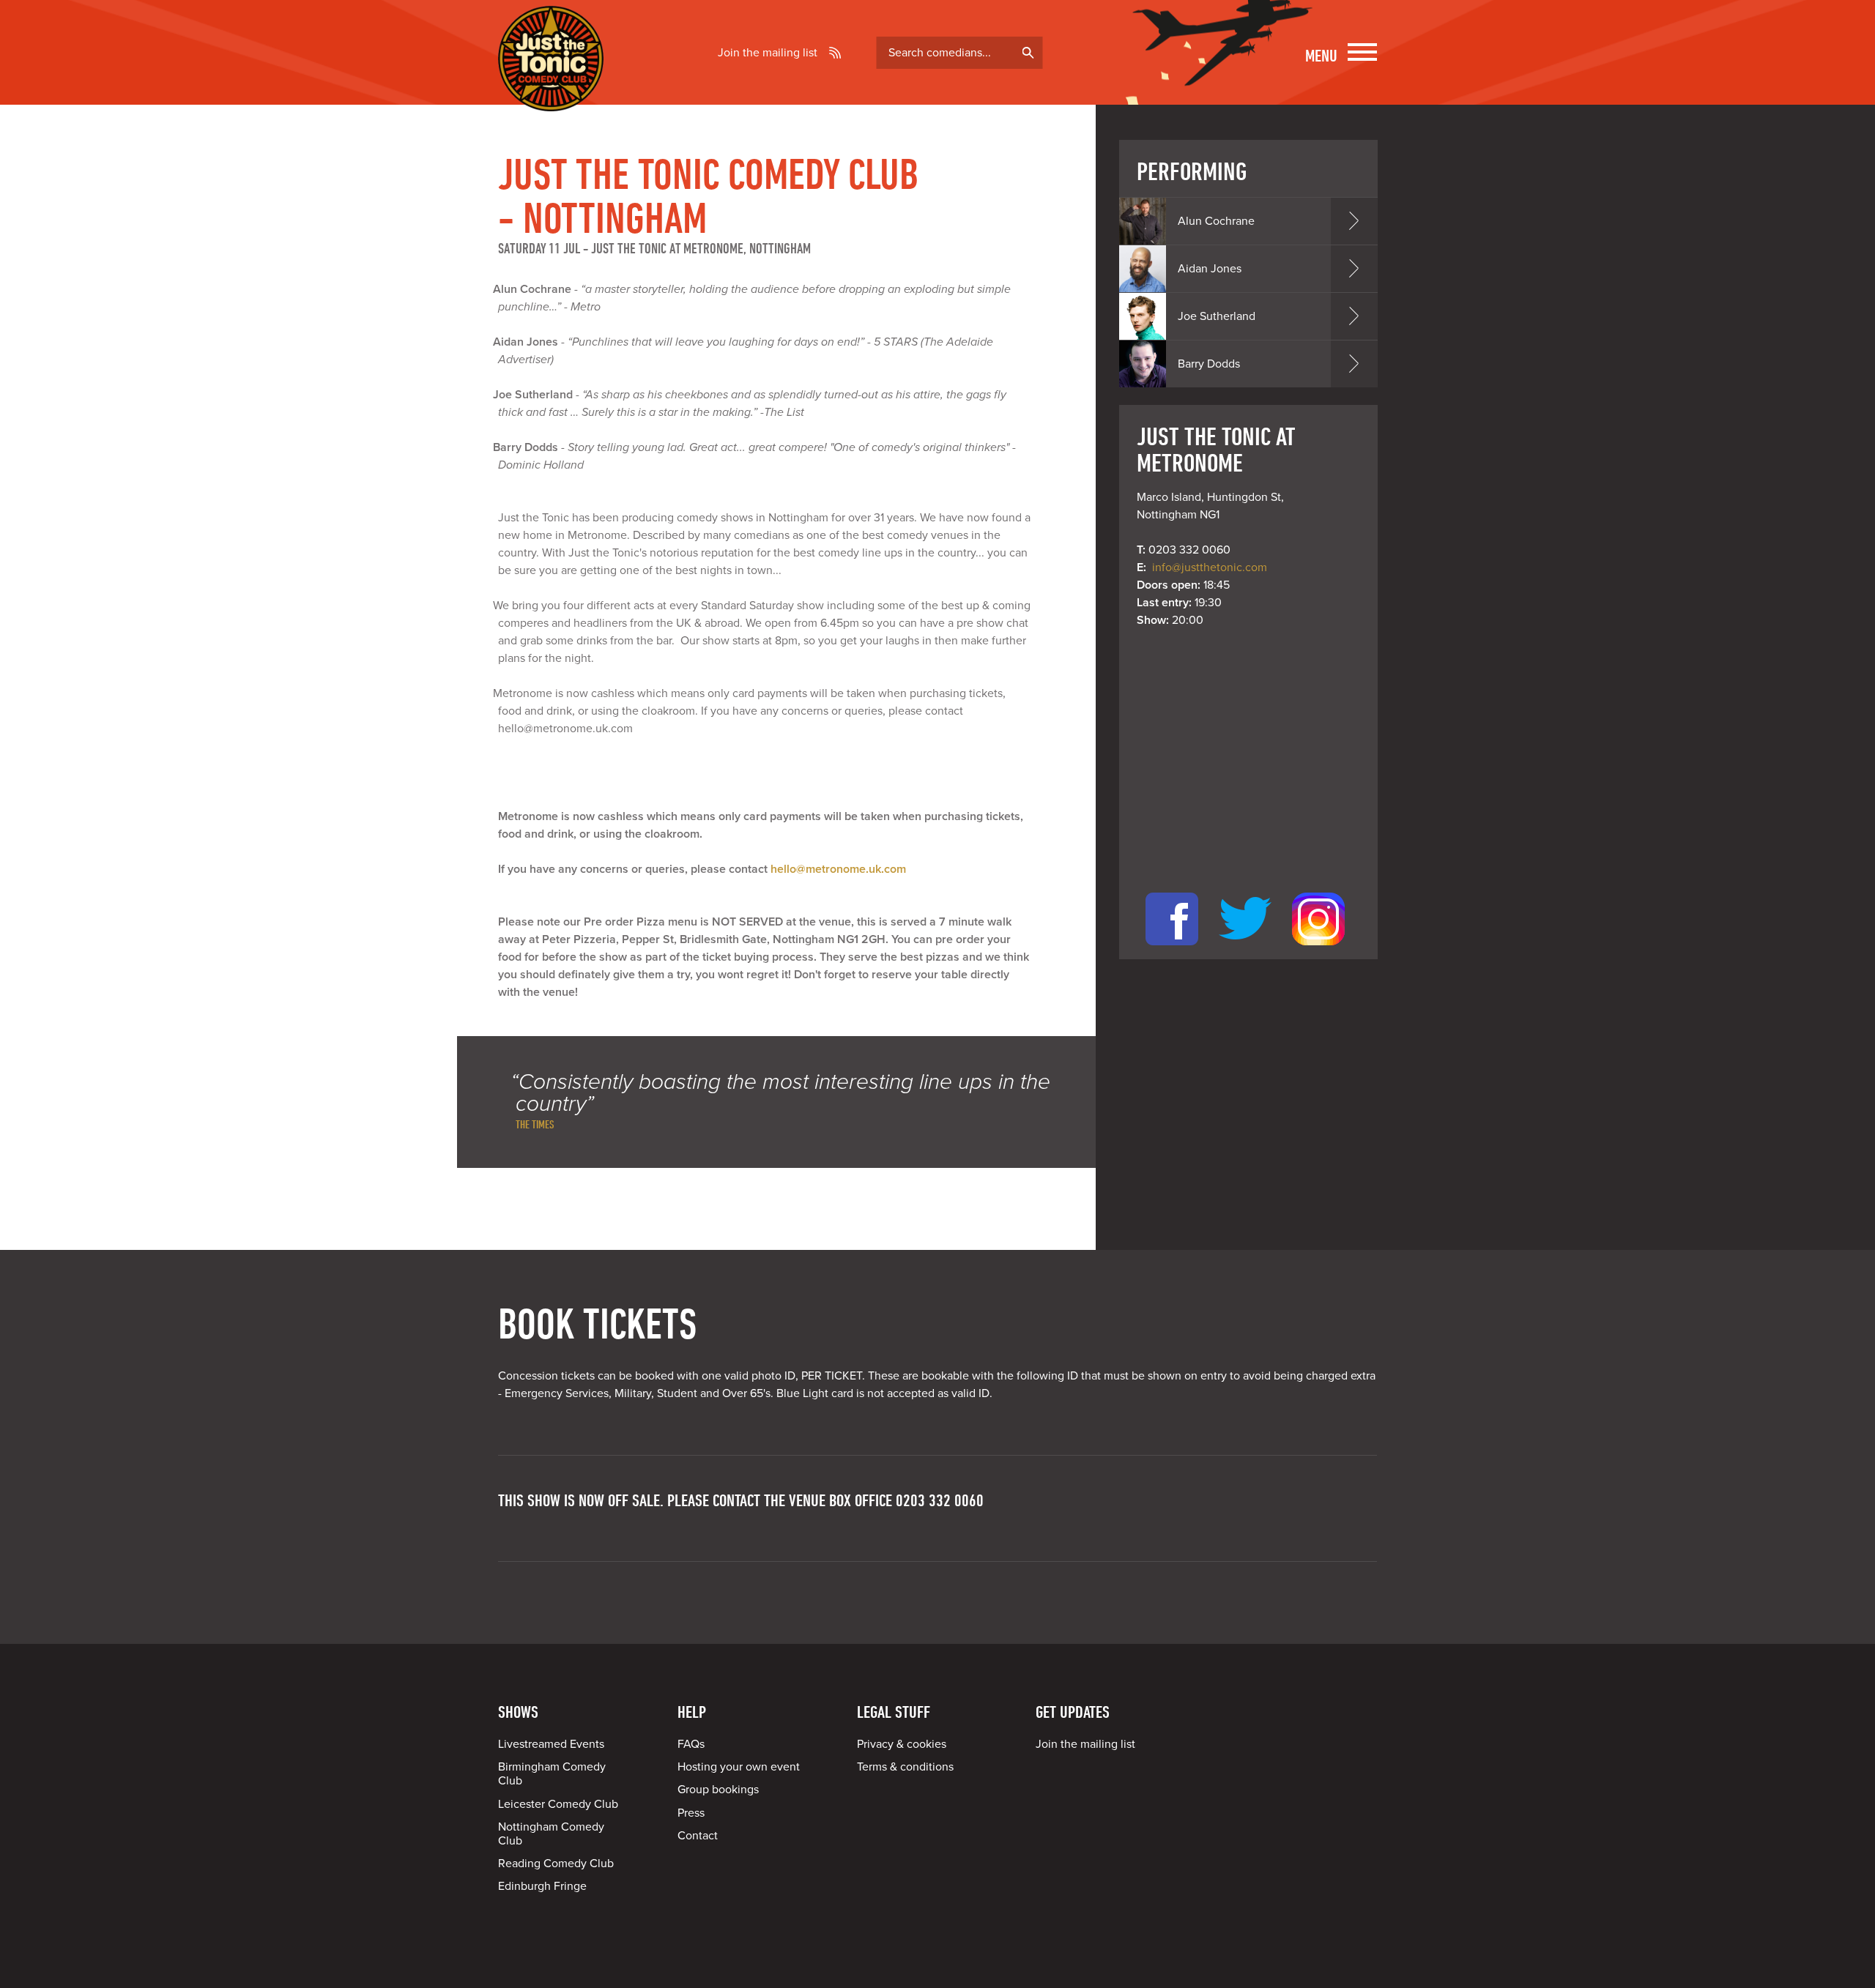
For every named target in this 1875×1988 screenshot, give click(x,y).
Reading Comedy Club (556, 1864)
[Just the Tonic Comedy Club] (551, 90)
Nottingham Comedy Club (551, 1834)
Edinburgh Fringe (542, 1886)
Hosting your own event (739, 1767)
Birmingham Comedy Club (552, 1774)
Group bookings (718, 1790)
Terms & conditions (905, 1767)
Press (691, 1813)
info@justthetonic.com (1210, 567)
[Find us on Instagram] (1318, 950)
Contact (698, 1836)
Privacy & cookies (902, 1744)
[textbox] (960, 53)
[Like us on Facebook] (1172, 950)
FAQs (691, 1744)
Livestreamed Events (551, 1744)
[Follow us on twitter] (1245, 950)
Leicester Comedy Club (558, 1804)
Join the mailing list (768, 53)
